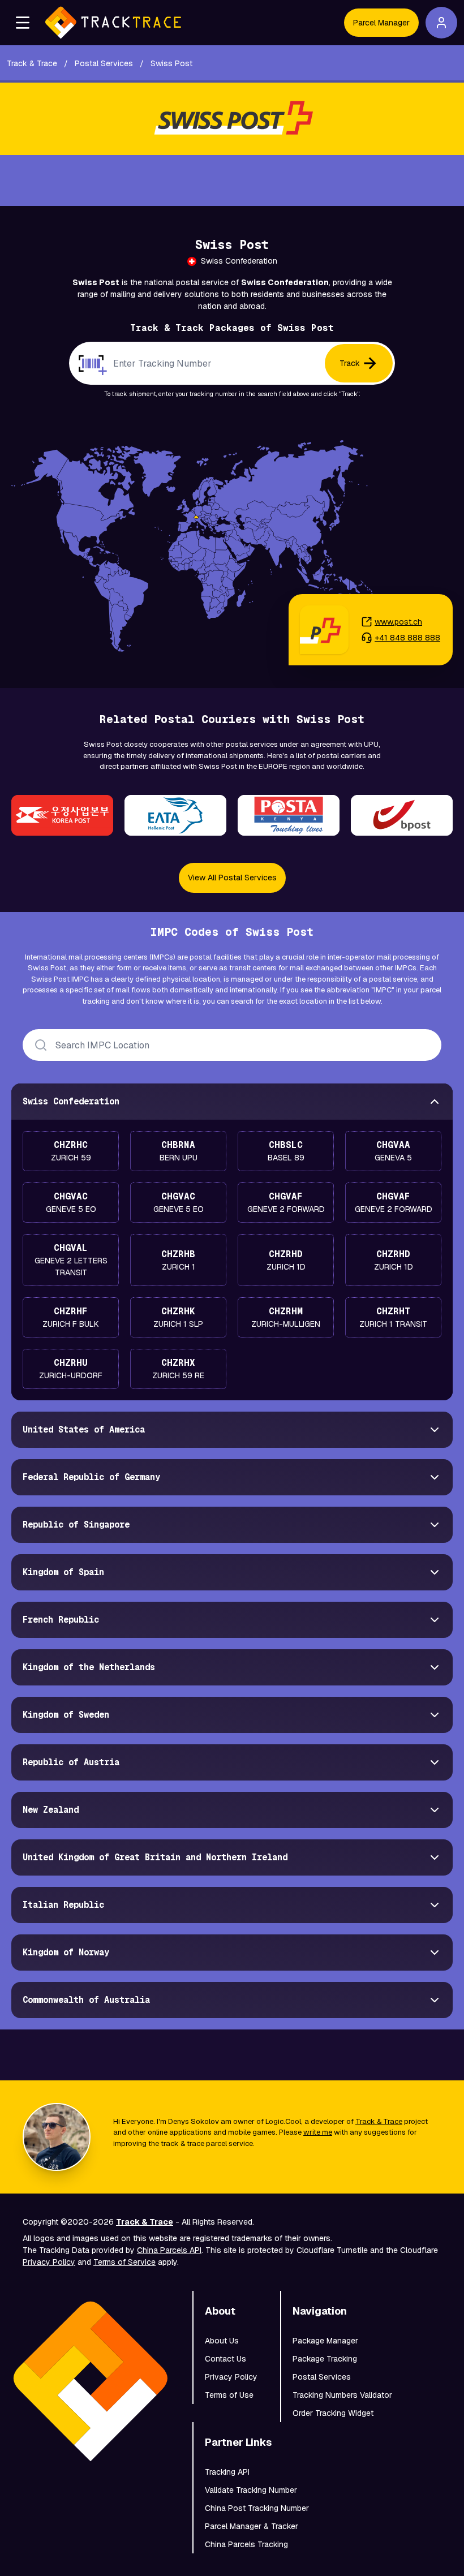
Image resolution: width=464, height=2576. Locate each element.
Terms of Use (229, 2395)
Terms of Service (124, 2262)
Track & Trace (379, 2121)
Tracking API (227, 2472)
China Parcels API (169, 2250)
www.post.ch (398, 622)
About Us (222, 2341)
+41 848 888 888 (407, 638)
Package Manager (325, 2341)
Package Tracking (325, 2359)
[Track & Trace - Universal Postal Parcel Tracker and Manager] (113, 23)
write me (318, 2132)
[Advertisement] (232, 180)
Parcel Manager (381, 23)
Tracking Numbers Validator (342, 2395)
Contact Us (225, 2359)
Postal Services (322, 2377)
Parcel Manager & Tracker (252, 2526)
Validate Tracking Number (251, 2490)
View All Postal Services (232, 878)
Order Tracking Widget (333, 2413)
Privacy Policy (49, 2262)
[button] (23, 23)
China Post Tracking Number (257, 2508)
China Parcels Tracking (246, 2544)
